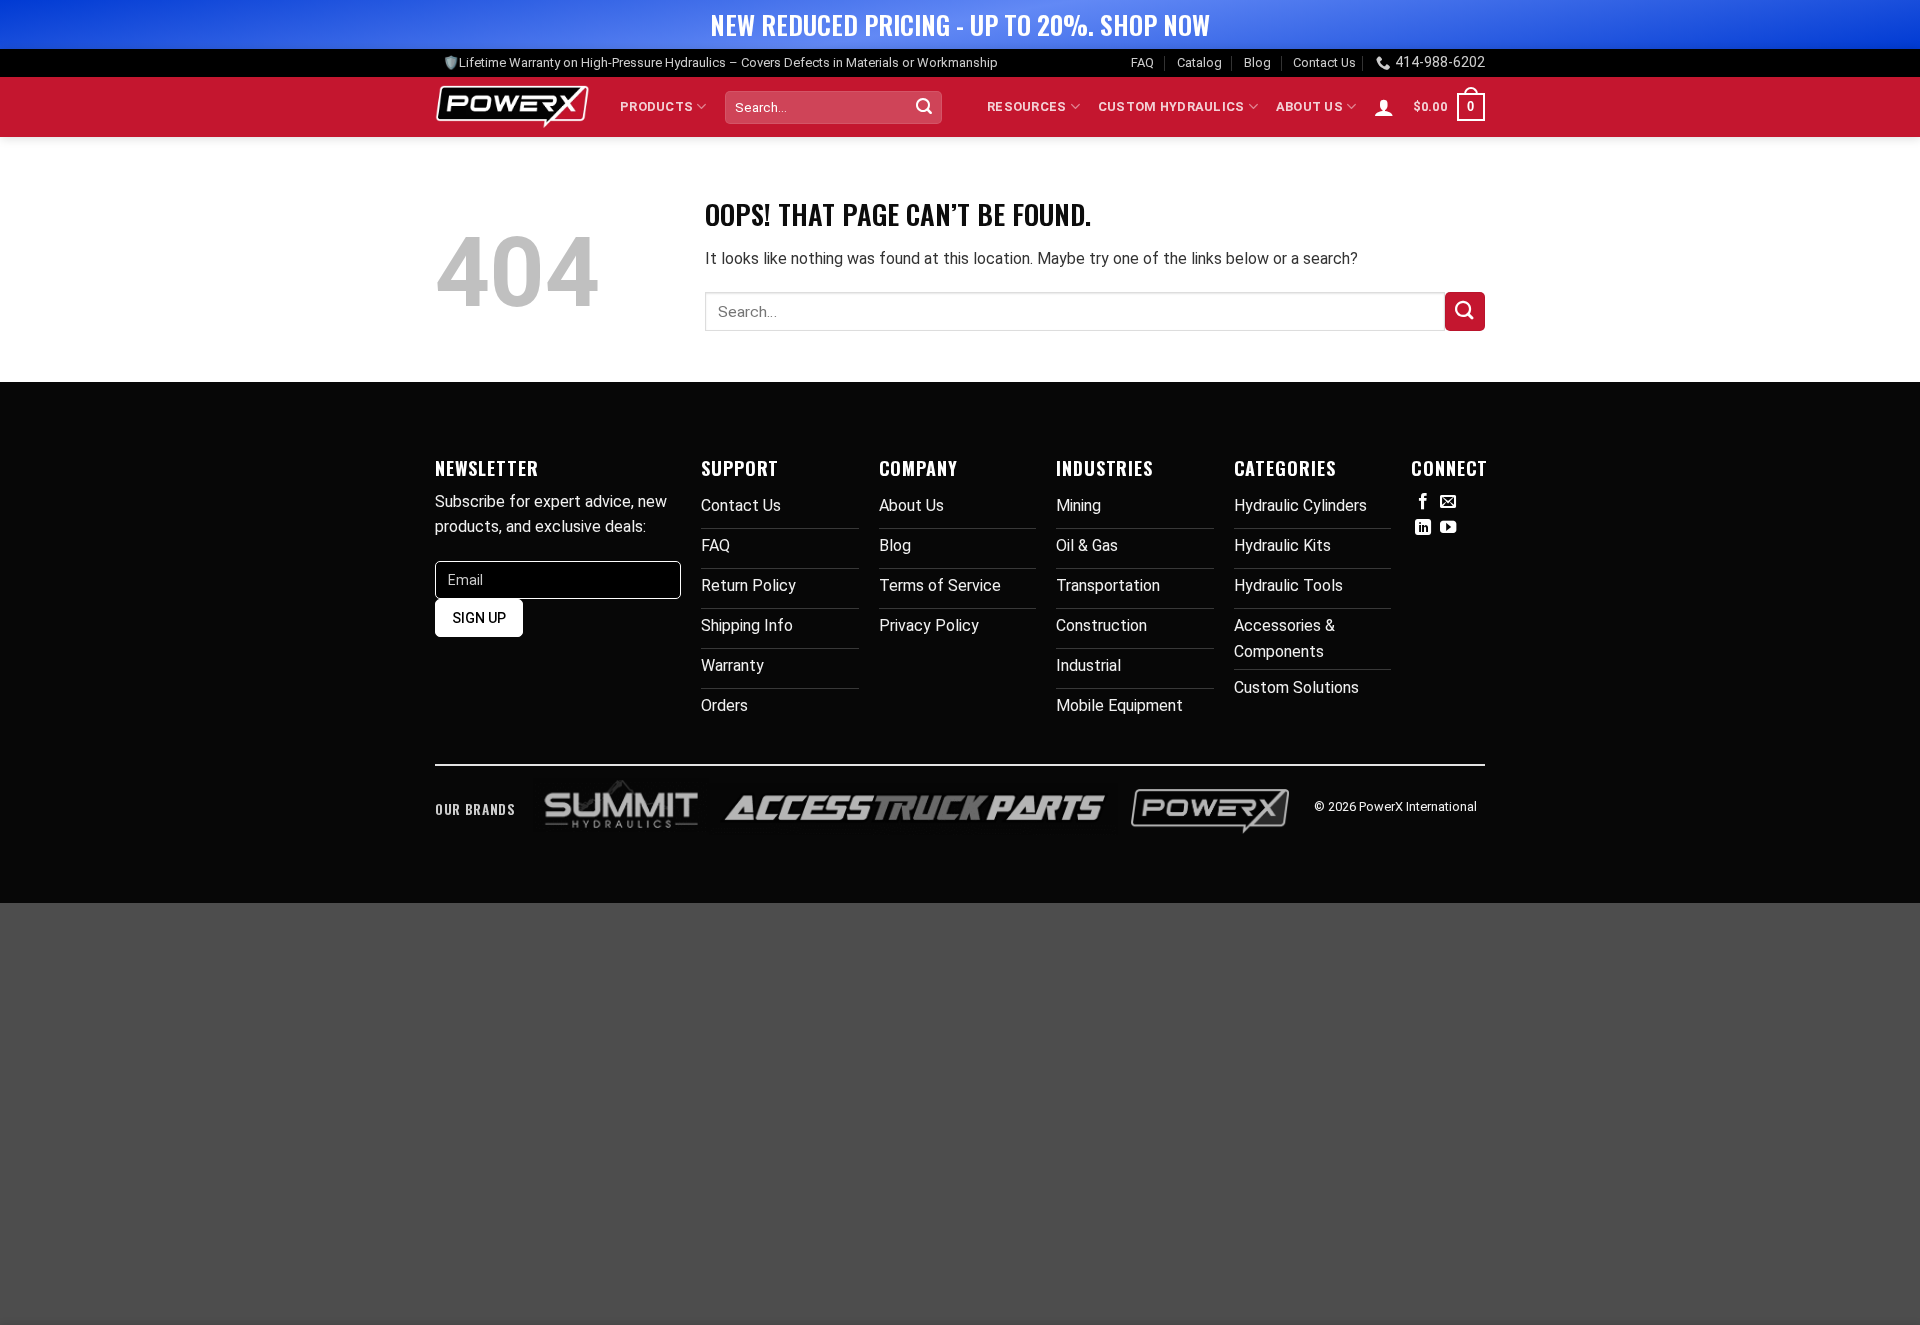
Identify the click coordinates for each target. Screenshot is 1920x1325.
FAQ (1142, 62)
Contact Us (1324, 62)
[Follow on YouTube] (1448, 528)
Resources (1026, 106)
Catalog (1199, 62)
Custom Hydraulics (1171, 106)
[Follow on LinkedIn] (1423, 528)
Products (656, 106)
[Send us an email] (1448, 502)
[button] (1384, 107)
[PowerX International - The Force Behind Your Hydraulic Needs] (512, 107)
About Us (1309, 106)
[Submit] (924, 107)
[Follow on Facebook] (1423, 502)
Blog (1257, 62)
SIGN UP (479, 618)
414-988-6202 (1440, 62)
